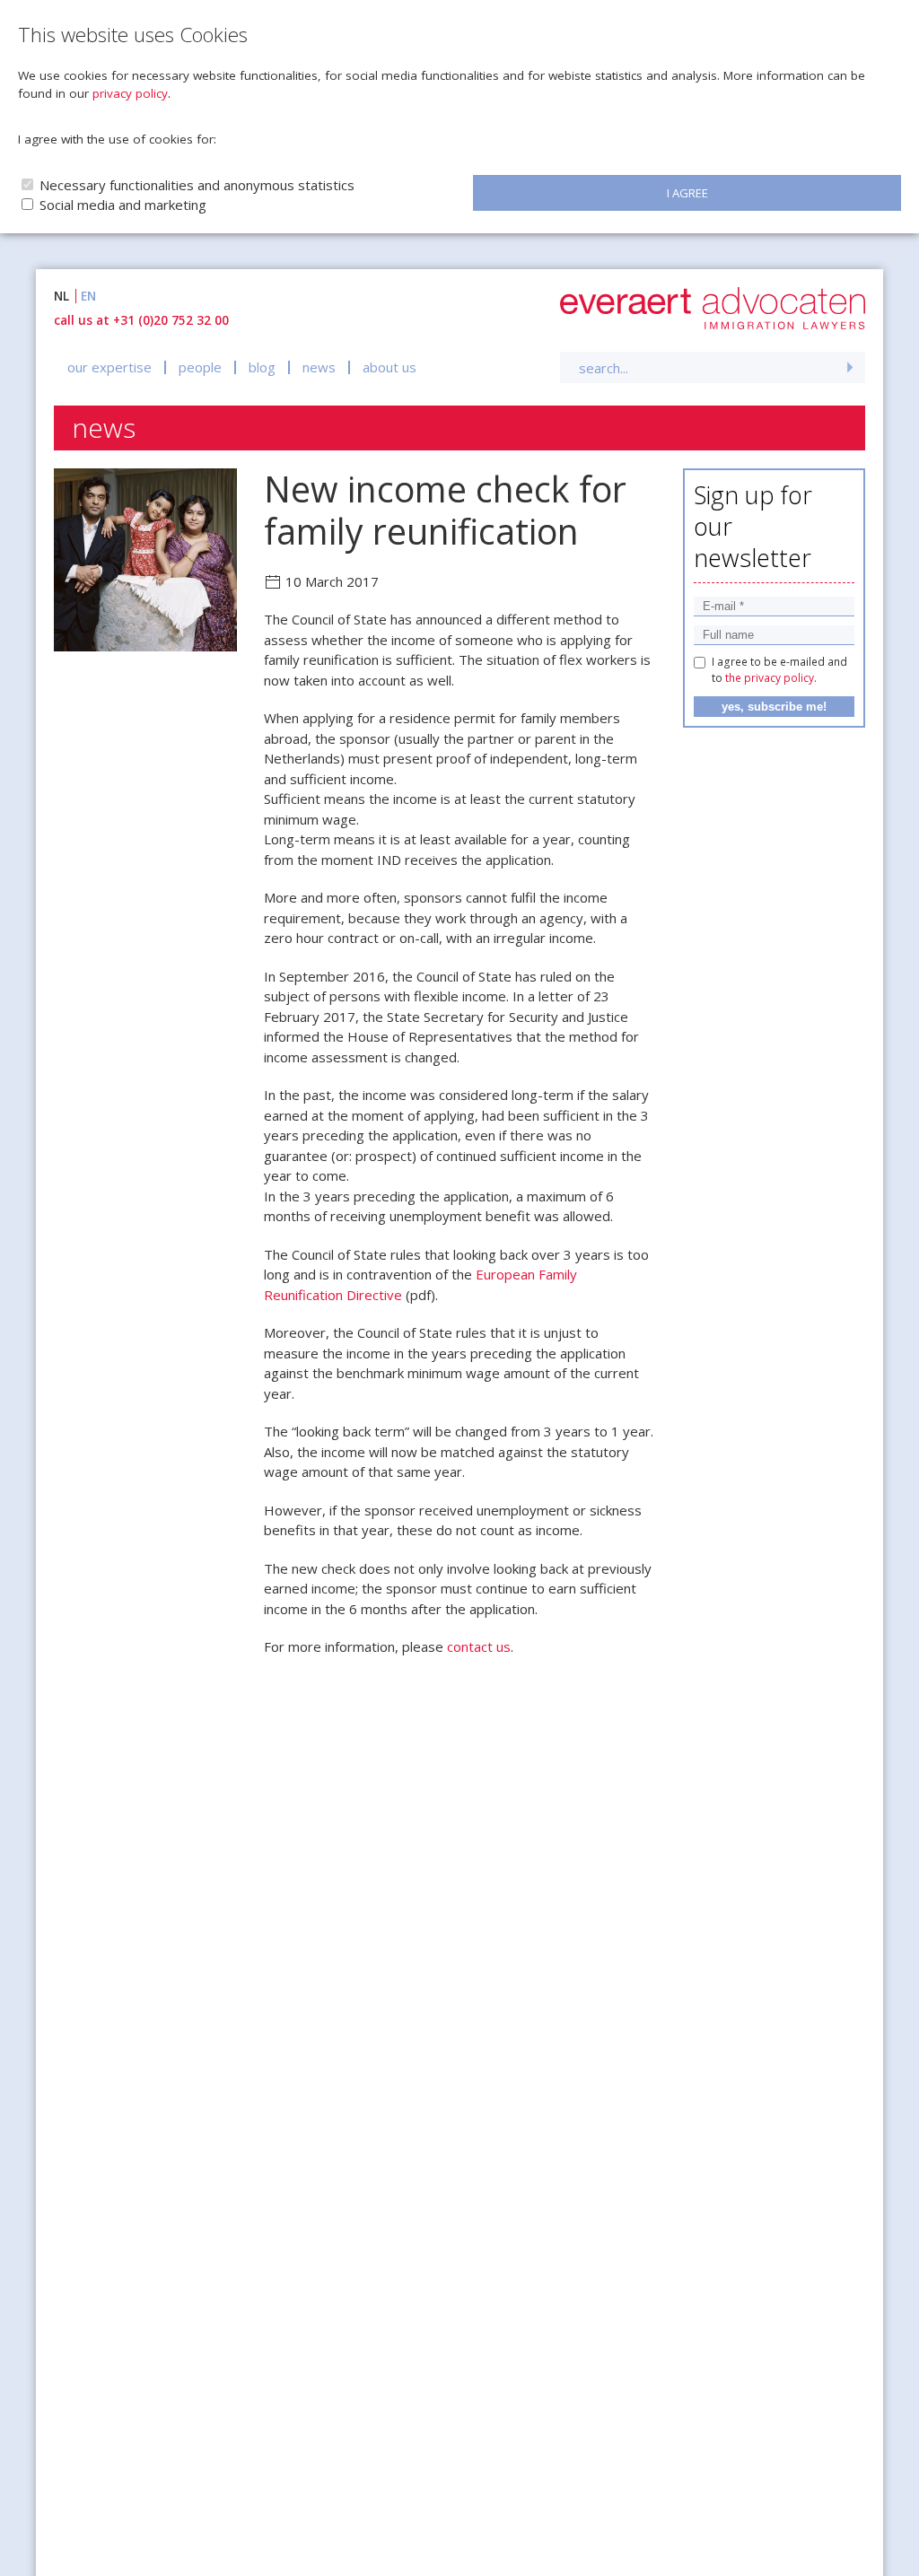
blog (262, 367)
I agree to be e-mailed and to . (779, 670)
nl (61, 296)
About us (389, 367)
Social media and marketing (123, 205)
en (88, 296)
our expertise (109, 367)
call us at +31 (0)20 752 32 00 (141, 320)
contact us (479, 1646)
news (319, 367)
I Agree (687, 193)
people (200, 367)
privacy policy (130, 93)
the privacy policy (770, 678)
